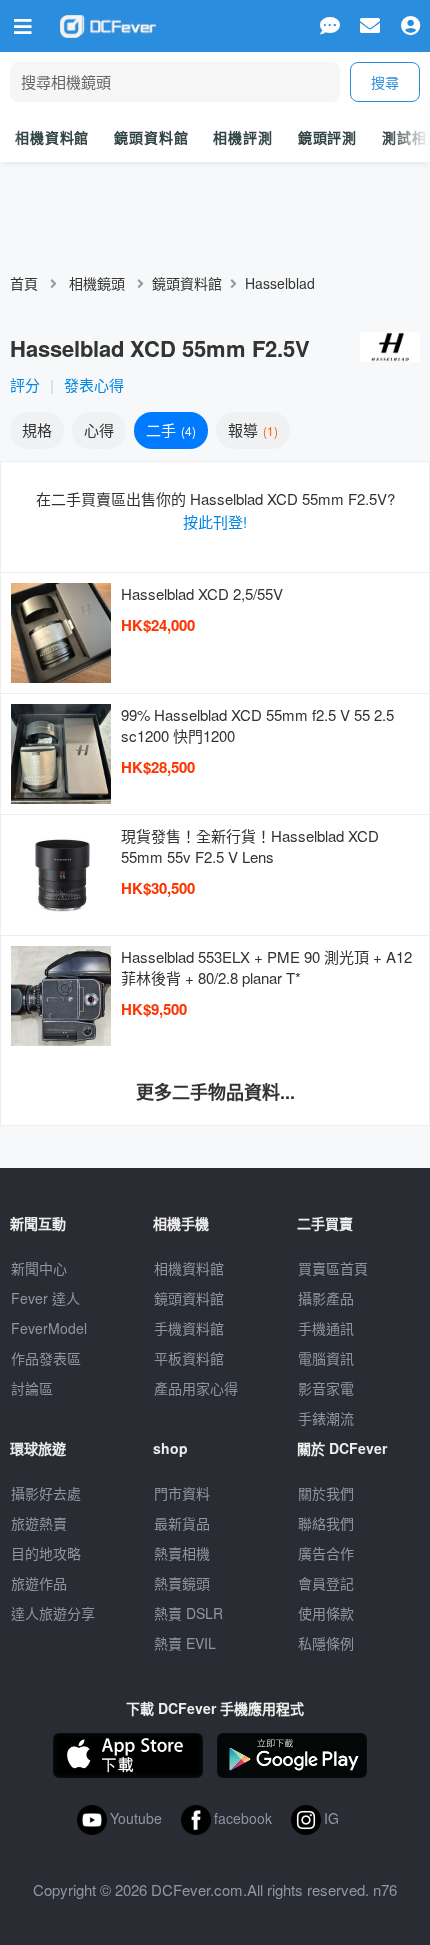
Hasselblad (280, 283)
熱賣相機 (182, 1553)
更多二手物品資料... (215, 1092)
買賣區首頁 (333, 1268)
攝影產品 (326, 1298)
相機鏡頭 (97, 283)
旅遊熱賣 (39, 1523)
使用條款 (326, 1613)
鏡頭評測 (327, 137)
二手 (169, 429)
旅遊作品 (39, 1583)
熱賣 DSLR (188, 1613)
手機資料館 (189, 1328)
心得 (99, 429)
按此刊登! (215, 521)
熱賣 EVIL (185, 1643)
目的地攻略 (46, 1553)
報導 (251, 429)
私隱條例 (326, 1643)
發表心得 (94, 384)
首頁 (24, 283)
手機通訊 (326, 1328)
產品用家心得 (196, 1388)
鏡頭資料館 (151, 137)
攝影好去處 (46, 1493)
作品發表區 (46, 1358)
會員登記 (326, 1583)
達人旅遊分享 (53, 1613)
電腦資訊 (326, 1358)
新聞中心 (39, 1268)
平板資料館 (189, 1358)
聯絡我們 (326, 1523)
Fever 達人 (45, 1298)
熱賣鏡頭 (182, 1583)
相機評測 (242, 137)
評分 (25, 384)
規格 (37, 429)
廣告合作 (326, 1553)
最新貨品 (182, 1523)
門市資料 (182, 1493)
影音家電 (326, 1388)
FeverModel (49, 1328)
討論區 (32, 1388)
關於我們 (326, 1493)
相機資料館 (52, 137)
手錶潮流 (326, 1418)
